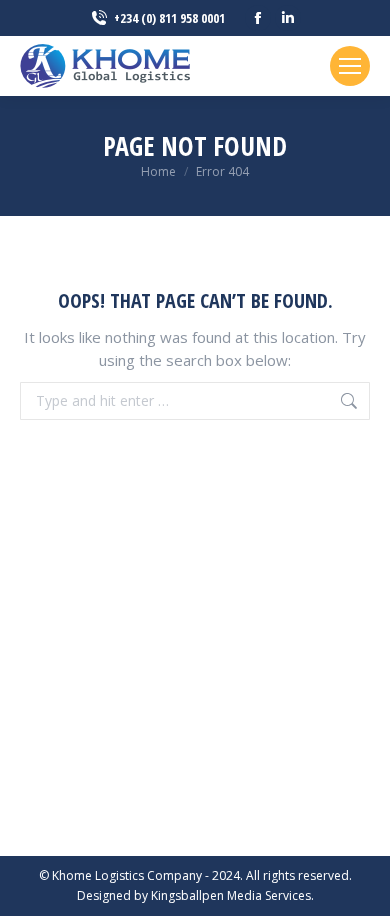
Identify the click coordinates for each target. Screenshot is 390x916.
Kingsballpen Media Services (231, 895)
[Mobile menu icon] (350, 66)
